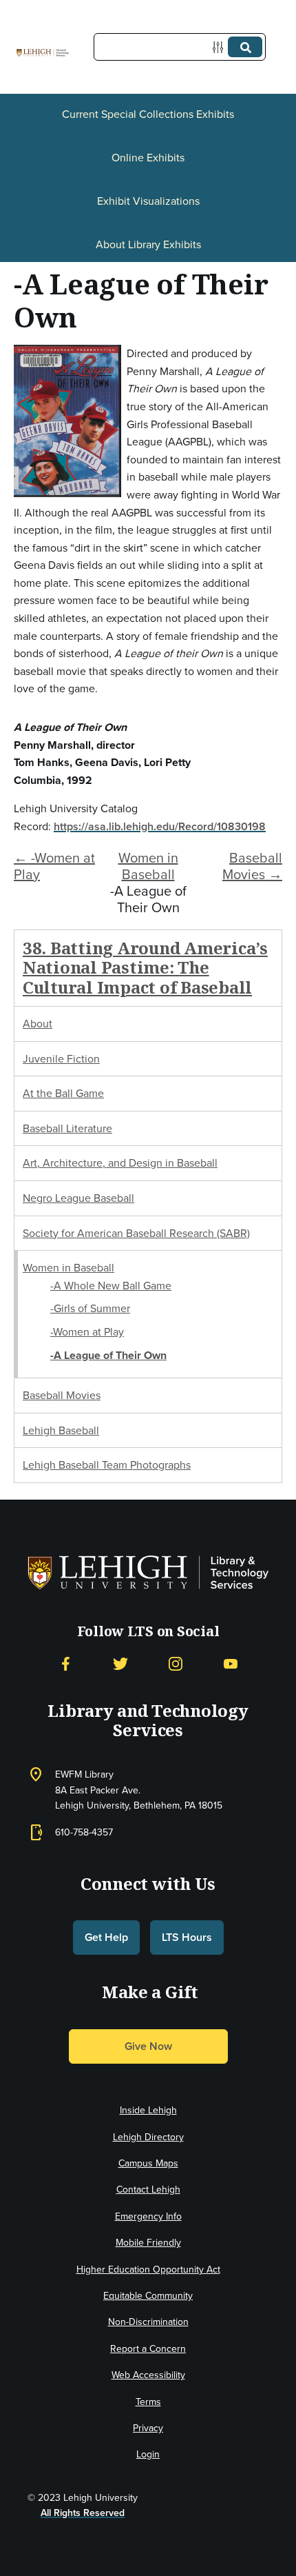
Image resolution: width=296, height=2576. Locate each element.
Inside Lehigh (148, 2110)
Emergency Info (148, 2216)
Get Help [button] (106, 1937)
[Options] (221, 47)
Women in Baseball (148, 866)
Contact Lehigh (148, 2189)
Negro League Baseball (78, 1198)
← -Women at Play (54, 866)
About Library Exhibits (148, 244)
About (38, 1023)
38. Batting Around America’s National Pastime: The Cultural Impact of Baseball (145, 968)
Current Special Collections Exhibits (148, 114)
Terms (148, 2402)
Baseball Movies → (252, 866)
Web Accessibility (148, 2375)
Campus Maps (148, 2163)
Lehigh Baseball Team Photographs (107, 1465)
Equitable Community (148, 2295)
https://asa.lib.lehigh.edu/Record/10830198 (160, 826)
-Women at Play (87, 1331)
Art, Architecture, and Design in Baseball (120, 1163)
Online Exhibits (148, 157)
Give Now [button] (148, 2046)
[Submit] (245, 47)
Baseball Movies (62, 1395)
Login (148, 2454)
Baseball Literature (67, 1128)
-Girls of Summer (90, 1308)
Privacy (148, 2428)
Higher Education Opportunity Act (148, 2269)
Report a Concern (148, 2348)
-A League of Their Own (108, 1355)
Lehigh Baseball (61, 1430)
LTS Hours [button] (187, 1937)
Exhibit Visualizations (148, 201)
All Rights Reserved (83, 2513)
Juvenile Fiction (61, 1058)
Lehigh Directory (148, 2137)
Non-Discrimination (148, 2322)
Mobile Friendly (148, 2242)
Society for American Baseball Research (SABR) (136, 1233)
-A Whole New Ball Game (111, 1285)
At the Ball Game (63, 1093)
